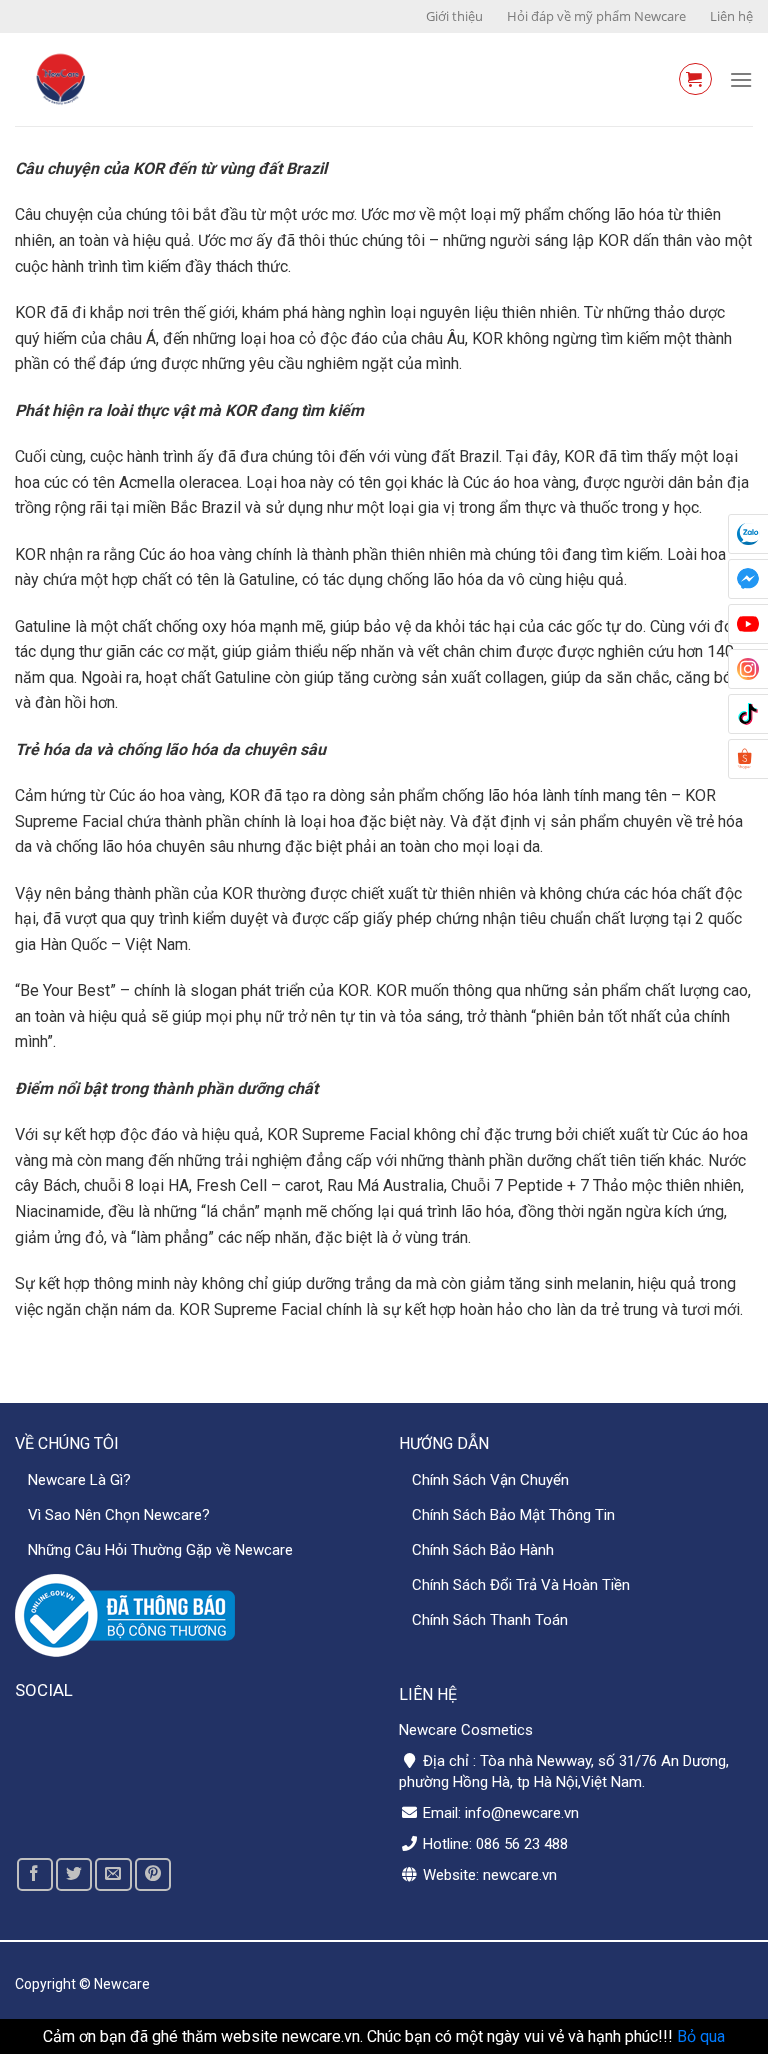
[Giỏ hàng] (695, 79)
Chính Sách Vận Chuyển (490, 1480)
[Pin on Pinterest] (153, 1874)
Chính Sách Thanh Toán (490, 1620)
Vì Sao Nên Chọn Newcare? (119, 1515)
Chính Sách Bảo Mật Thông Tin (513, 1515)
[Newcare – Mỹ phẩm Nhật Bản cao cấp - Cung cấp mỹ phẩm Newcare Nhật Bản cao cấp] (146, 79)
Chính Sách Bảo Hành (483, 1550)
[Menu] (741, 79)
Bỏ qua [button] (701, 2036)
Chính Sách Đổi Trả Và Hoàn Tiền (521, 1585)
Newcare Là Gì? (79, 1480)
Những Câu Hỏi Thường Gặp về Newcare (160, 1550)
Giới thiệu (454, 16)
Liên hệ (731, 16)
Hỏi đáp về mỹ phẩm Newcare (596, 16)
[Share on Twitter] (74, 1874)
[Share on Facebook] (35, 1874)
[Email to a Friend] (113, 1874)
